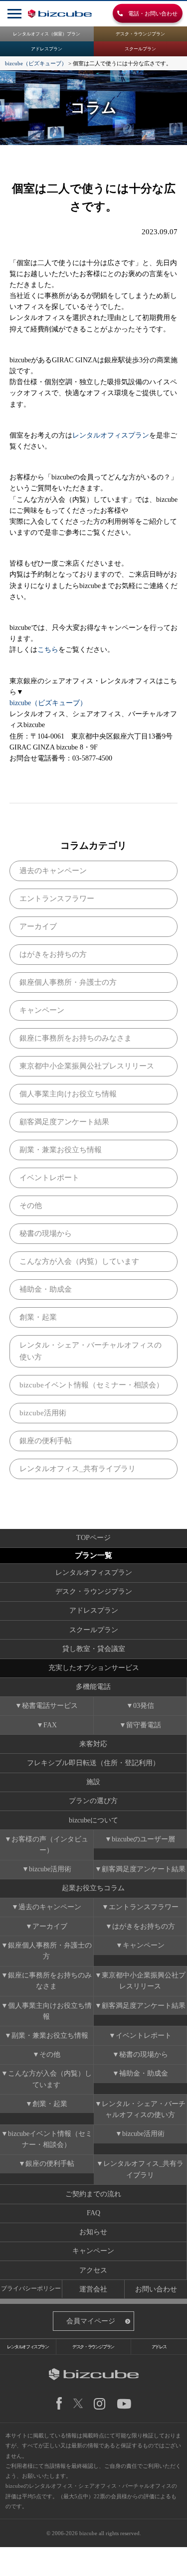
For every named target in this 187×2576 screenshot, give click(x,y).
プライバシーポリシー (31, 2289)
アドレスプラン (47, 49)
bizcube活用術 (43, 1413)
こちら (48, 650)
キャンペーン (42, 1010)
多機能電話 (93, 1687)
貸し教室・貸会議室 (94, 1649)
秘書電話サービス (50, 1706)
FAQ (93, 2213)
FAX (50, 1725)
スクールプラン (140, 49)
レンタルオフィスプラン (111, 435)
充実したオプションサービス (94, 1668)
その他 (31, 1206)
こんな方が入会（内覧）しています (79, 1261)
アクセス (93, 2270)
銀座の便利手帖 (46, 1441)
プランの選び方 (93, 1801)
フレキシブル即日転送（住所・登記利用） (93, 1763)
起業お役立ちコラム (93, 1888)
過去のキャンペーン (53, 871)
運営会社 (93, 2289)
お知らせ (93, 2232)
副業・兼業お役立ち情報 (61, 1150)
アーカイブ (38, 926)
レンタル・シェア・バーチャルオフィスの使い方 (91, 1351)
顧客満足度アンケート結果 (64, 1122)
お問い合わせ (156, 2289)
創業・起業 (38, 1317)
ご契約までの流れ (93, 2194)
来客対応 (93, 1744)
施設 (93, 1782)
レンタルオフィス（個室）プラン (47, 34)
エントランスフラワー (57, 899)
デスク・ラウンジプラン (140, 34)
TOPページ (93, 1538)
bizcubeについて (93, 1820)
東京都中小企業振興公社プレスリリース (87, 1066)
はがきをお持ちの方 (53, 954)
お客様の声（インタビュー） (50, 1845)
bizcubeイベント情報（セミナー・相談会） (92, 1385)
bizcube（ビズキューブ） (48, 703)
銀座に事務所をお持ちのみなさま (76, 1038)
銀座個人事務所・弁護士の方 (68, 982)
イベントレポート (49, 1178)
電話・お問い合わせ (150, 13)
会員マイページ (91, 2321)
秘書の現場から (46, 1233)
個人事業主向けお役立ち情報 (68, 1094)
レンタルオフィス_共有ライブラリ (78, 1469)
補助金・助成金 (46, 1289)
